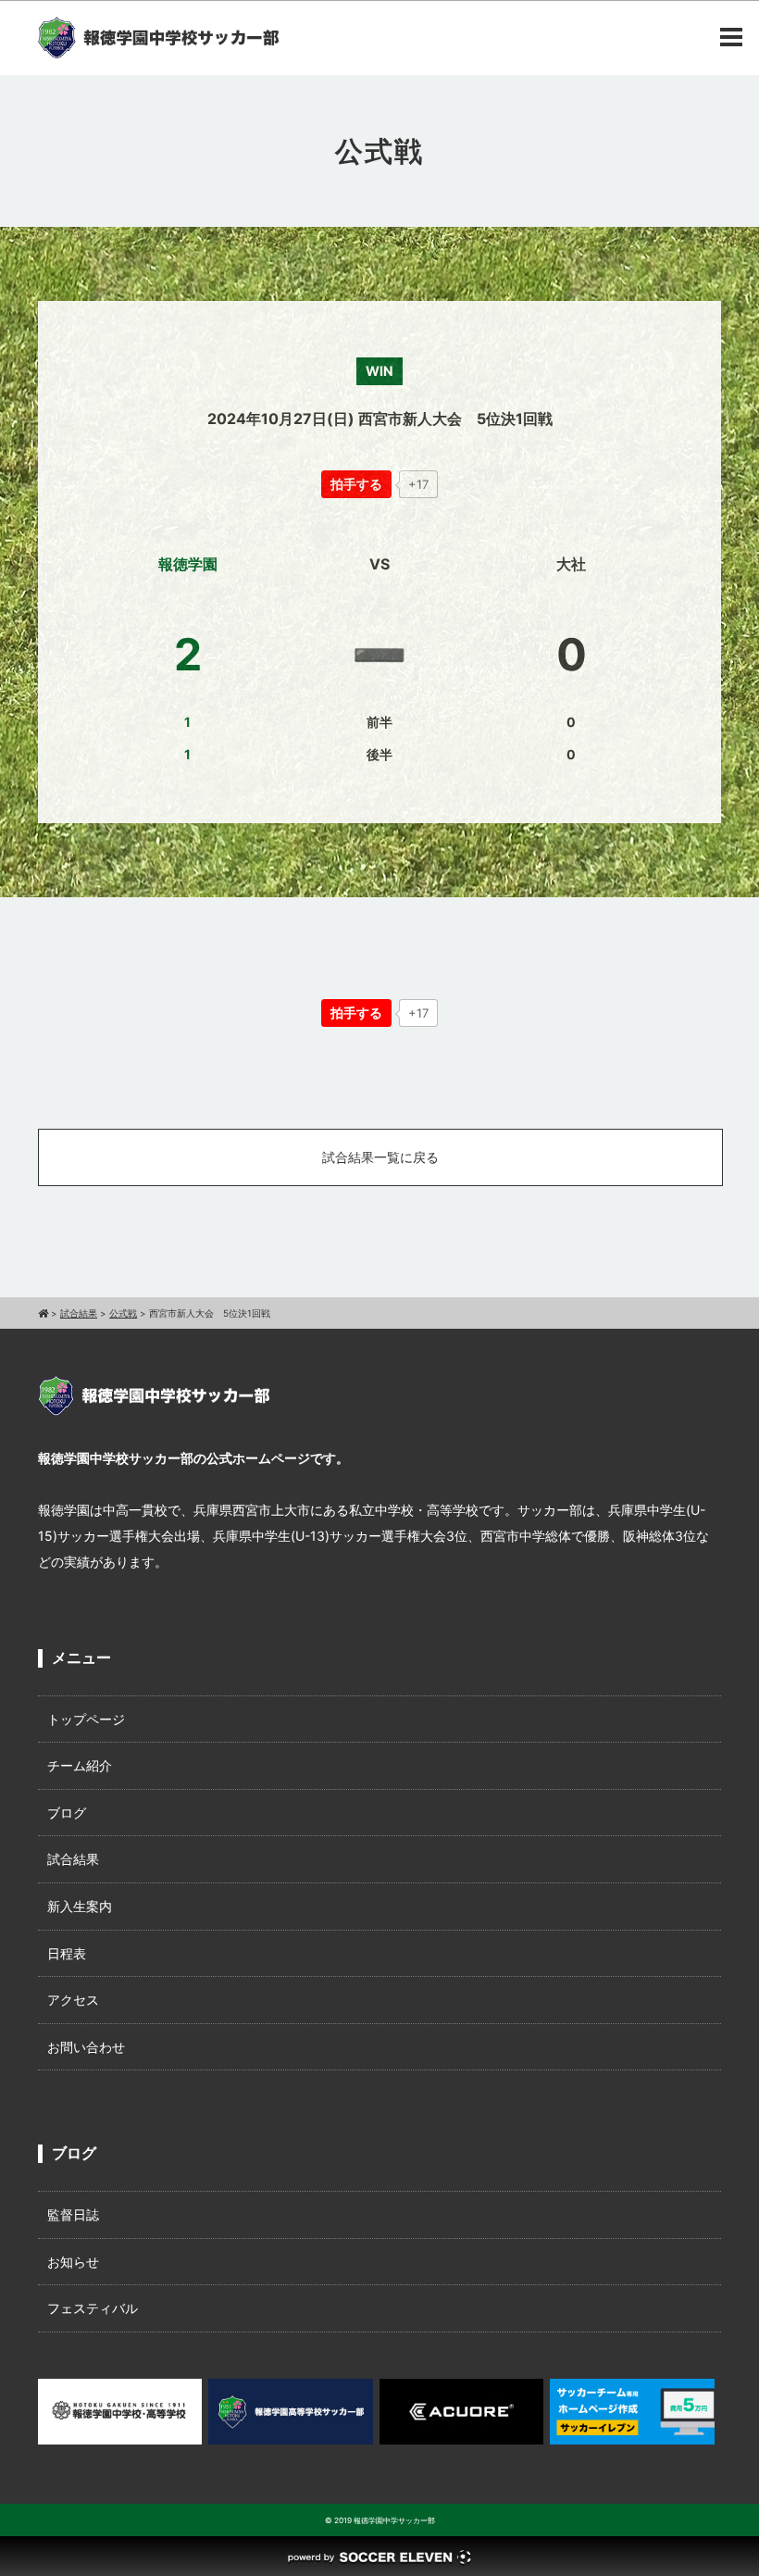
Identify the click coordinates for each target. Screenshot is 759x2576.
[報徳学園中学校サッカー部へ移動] (43, 1313)
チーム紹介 (80, 1765)
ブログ (67, 1813)
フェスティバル (93, 2308)
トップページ (86, 1719)
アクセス (73, 2000)
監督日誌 (73, 2214)
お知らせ (73, 2262)
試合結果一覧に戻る (380, 1157)
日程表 (67, 1953)
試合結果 (73, 1859)
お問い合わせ (86, 2047)
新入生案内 (80, 1906)
